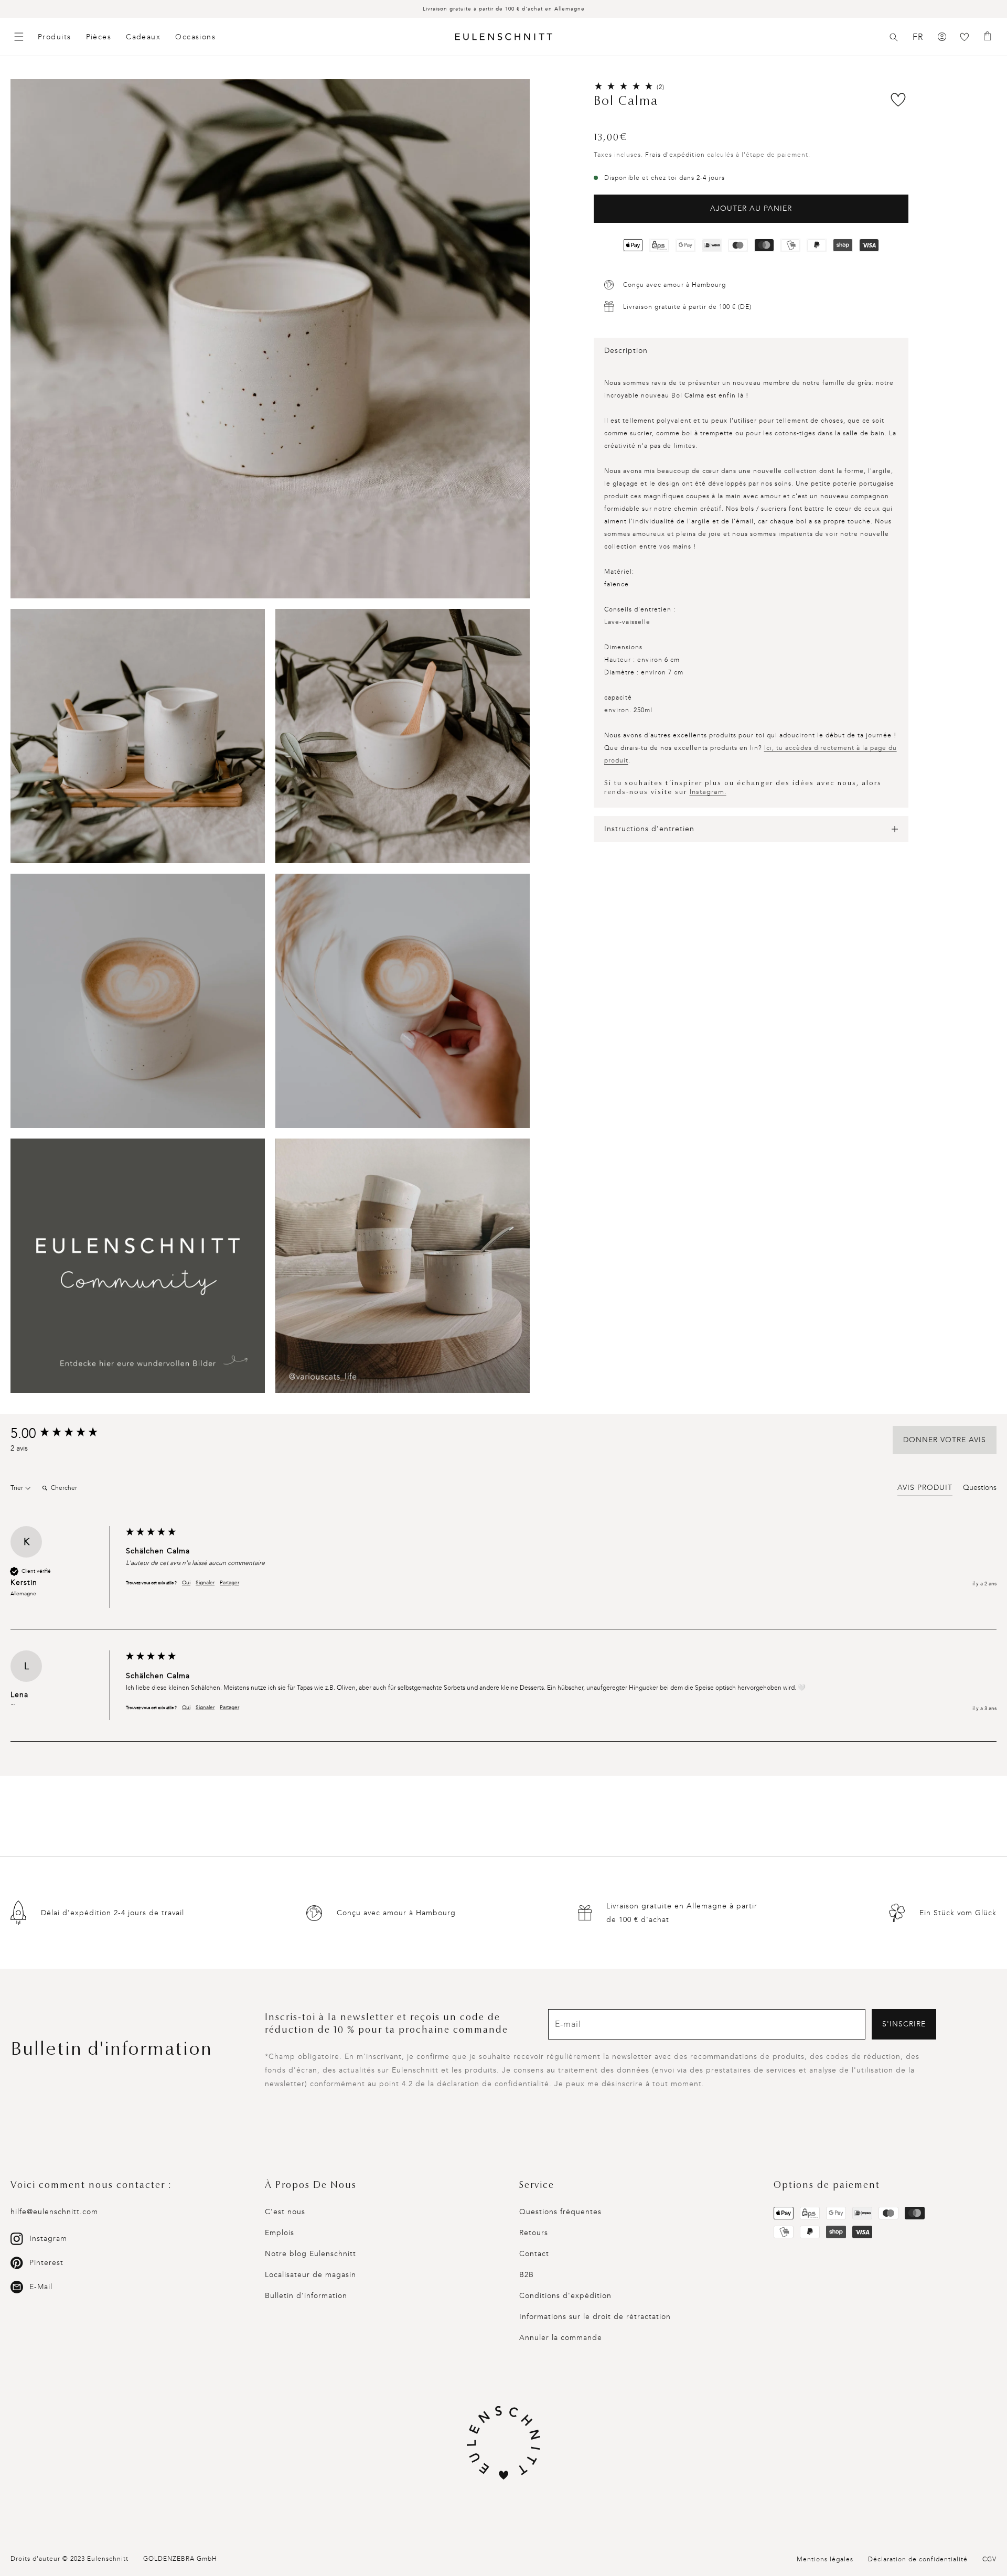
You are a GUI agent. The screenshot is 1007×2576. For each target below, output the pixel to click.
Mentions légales (825, 2559)
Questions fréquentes (560, 2212)
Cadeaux (143, 37)
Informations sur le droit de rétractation (595, 2317)
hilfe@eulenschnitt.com (54, 2212)
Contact (534, 2254)
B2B (527, 2275)
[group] (66, 1434)
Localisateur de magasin (310, 2275)
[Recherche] (894, 37)
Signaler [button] (205, 1583)
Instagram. (708, 792)
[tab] (925, 1489)
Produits (55, 37)
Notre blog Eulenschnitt (310, 2254)
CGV (989, 2559)
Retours (534, 2233)
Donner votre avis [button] (945, 1440)
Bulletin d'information (306, 2296)
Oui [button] (186, 1583)
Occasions (195, 37)
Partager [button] (229, 1583)
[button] (894, 37)
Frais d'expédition (675, 155)
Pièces (99, 37)
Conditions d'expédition (565, 2296)
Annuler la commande (561, 2338)
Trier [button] (18, 1488)
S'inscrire (904, 2024)
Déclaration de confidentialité (918, 2559)
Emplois (280, 2233)
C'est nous (285, 2212)
